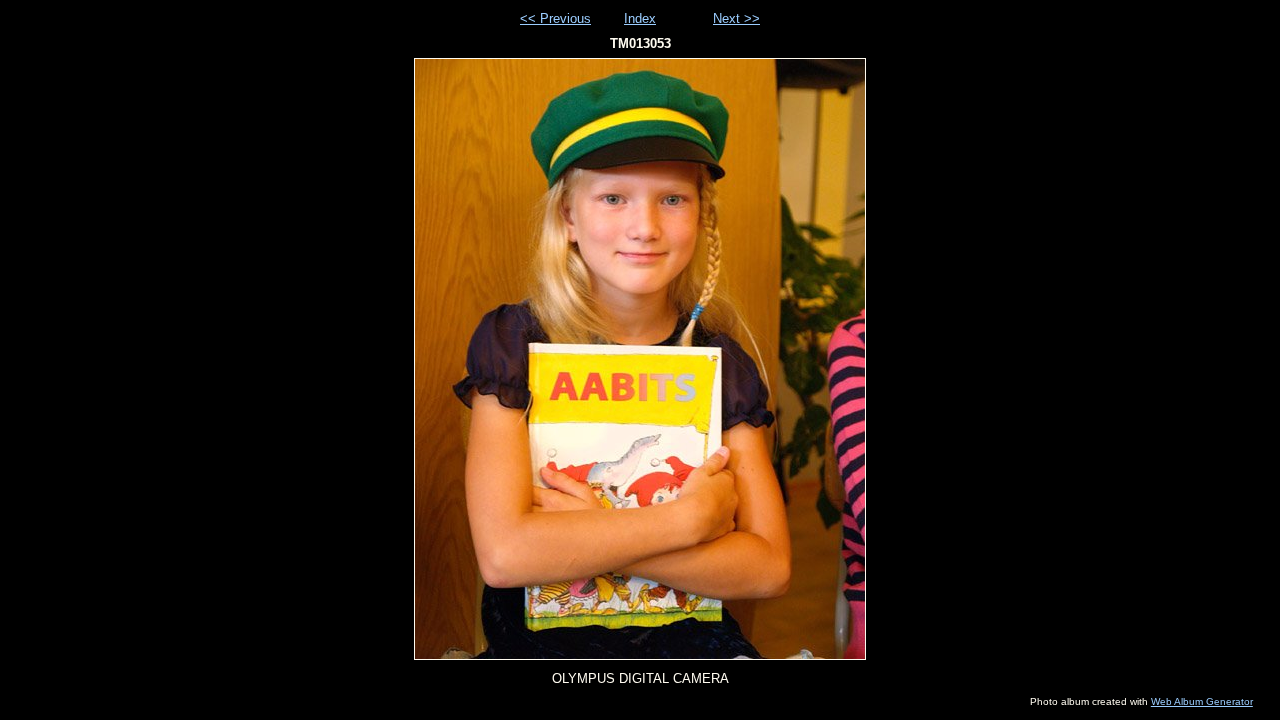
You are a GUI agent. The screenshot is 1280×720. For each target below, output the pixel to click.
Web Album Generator (1202, 701)
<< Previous (555, 18)
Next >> (736, 18)
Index (640, 18)
